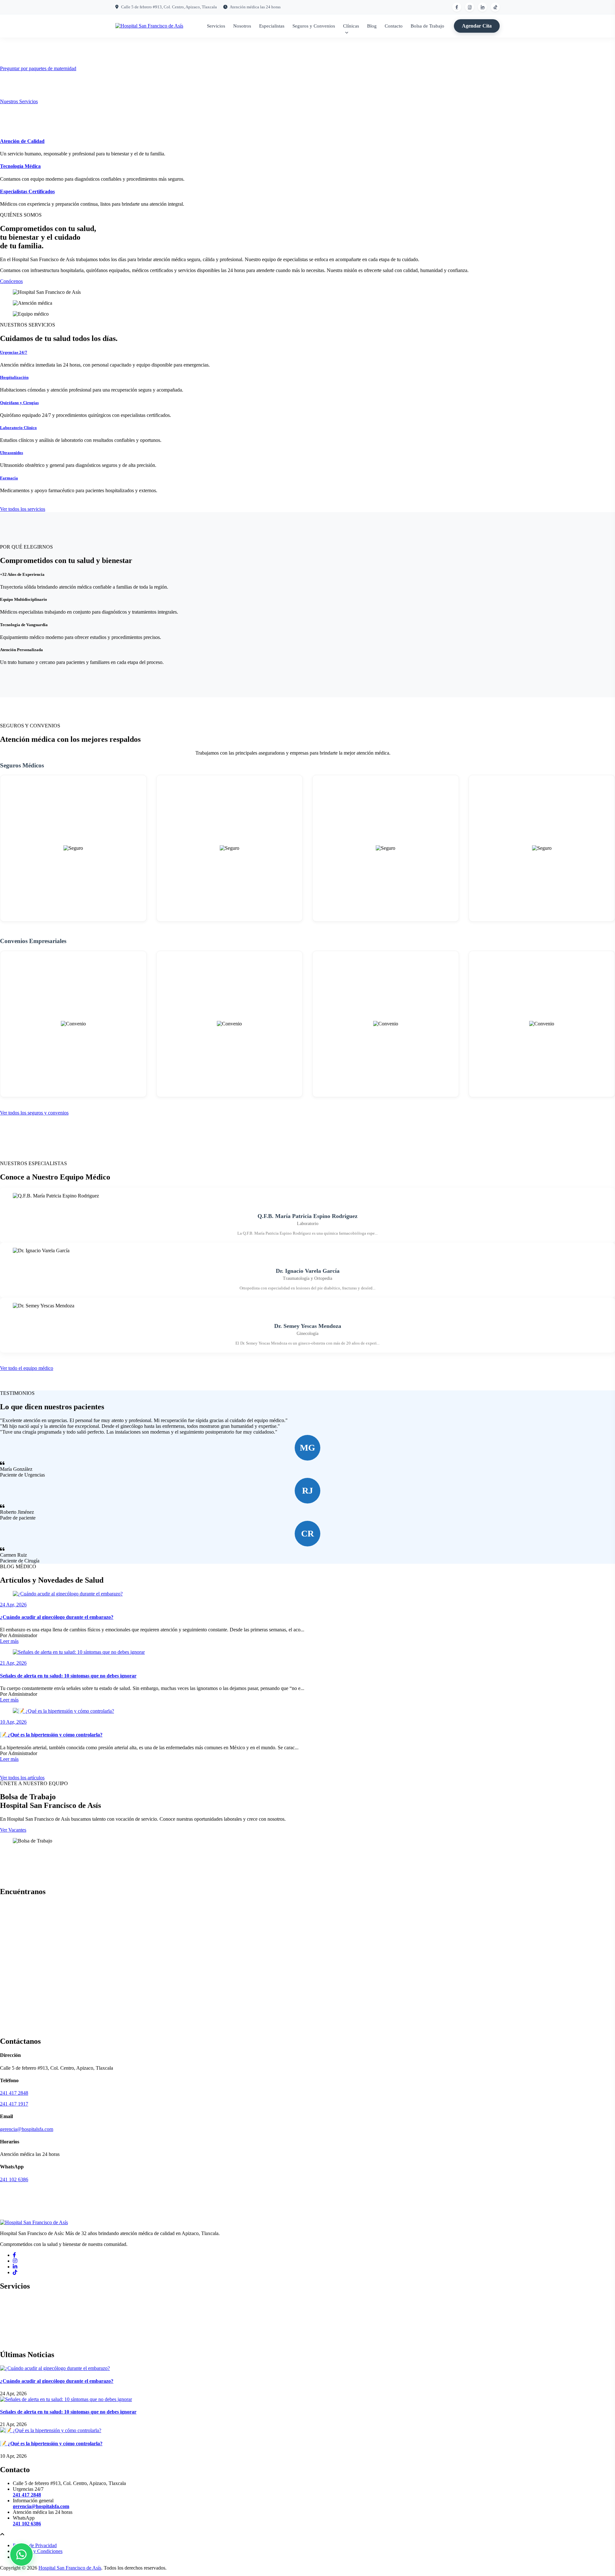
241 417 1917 (14, 2104)
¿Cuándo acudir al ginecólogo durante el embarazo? (57, 1617)
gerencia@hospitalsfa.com (27, 2129)
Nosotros (242, 26)
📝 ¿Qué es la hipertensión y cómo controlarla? (51, 1735)
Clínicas (351, 26)
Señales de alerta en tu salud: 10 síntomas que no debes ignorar (68, 1676)
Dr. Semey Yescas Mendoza (308, 1326)
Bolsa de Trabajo (427, 26)
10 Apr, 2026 (13, 1722)
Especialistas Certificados (27, 191)
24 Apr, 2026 (13, 1605)
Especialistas (272, 26)
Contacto (394, 26)
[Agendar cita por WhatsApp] (21, 2555)
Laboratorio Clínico (18, 428)
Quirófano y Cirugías (19, 403)
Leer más (9, 1641)
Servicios (216, 26)
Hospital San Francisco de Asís (70, 2568)
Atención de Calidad (22, 141)
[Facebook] (14, 2255)
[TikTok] (15, 2272)
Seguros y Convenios (314, 26)
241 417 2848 (14, 2093)
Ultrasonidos (12, 453)
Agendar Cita (477, 26)
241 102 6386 (14, 2179)
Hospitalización (14, 377)
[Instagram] (15, 2261)
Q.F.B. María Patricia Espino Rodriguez (307, 1216)
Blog (372, 26)
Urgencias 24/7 (14, 352)
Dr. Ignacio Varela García (308, 1271)
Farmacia (9, 478)
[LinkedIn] (15, 2267)
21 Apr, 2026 (13, 1663)
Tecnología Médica (20, 166)
